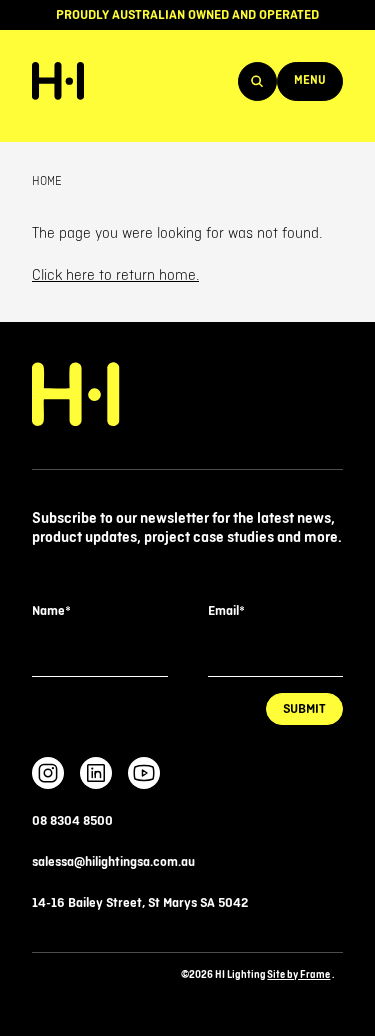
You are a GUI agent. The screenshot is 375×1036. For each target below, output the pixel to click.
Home (47, 181)
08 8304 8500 (72, 821)
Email (226, 611)
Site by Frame (298, 974)
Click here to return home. (115, 276)
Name (51, 611)
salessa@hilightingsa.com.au (113, 862)
